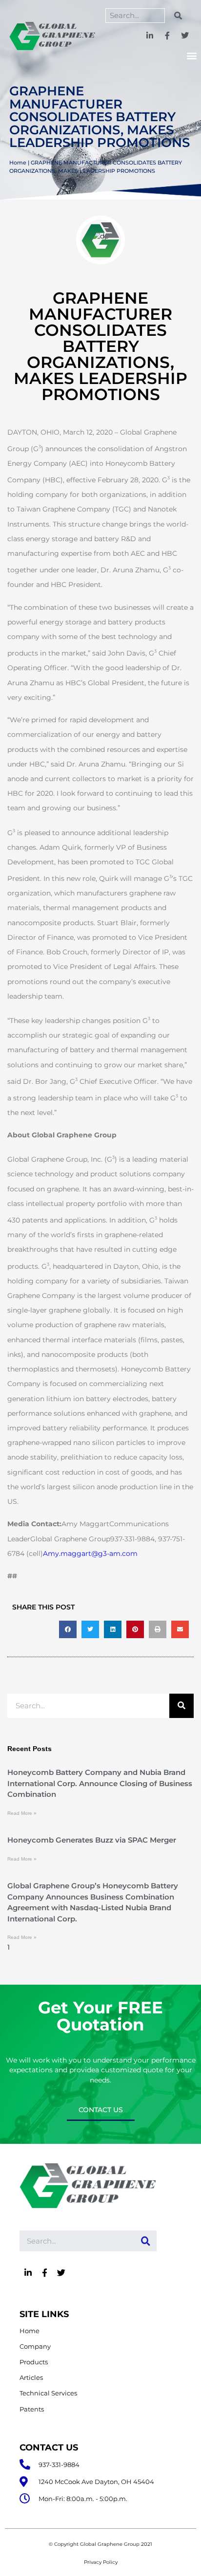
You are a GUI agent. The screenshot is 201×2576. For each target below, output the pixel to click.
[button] (191, 56)
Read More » (22, 1813)
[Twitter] (185, 36)
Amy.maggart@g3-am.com (90, 1553)
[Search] (178, 16)
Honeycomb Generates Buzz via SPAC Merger (92, 1840)
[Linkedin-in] (150, 36)
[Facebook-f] (167, 36)
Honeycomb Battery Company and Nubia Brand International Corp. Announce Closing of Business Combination (100, 1783)
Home (18, 163)
